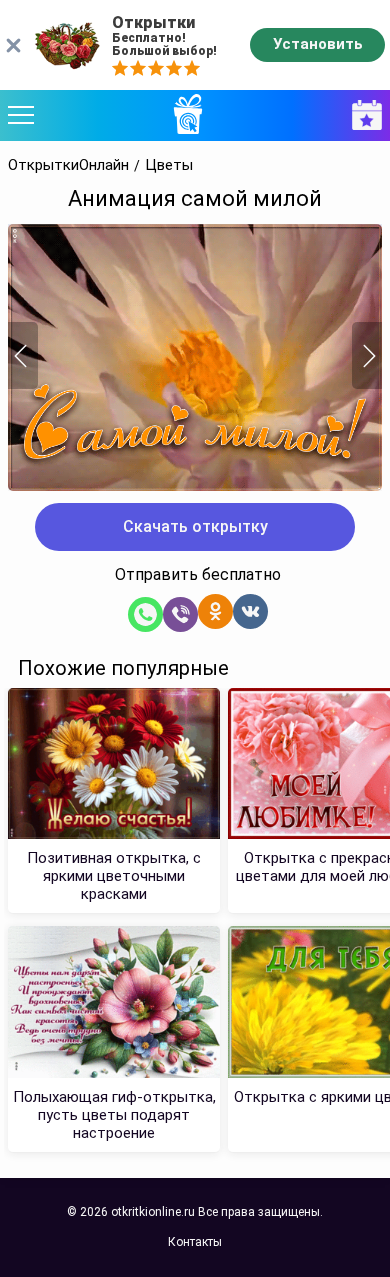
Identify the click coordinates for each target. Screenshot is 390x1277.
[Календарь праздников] (362, 115)
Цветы (169, 165)
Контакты (195, 1242)
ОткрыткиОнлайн (68, 165)
